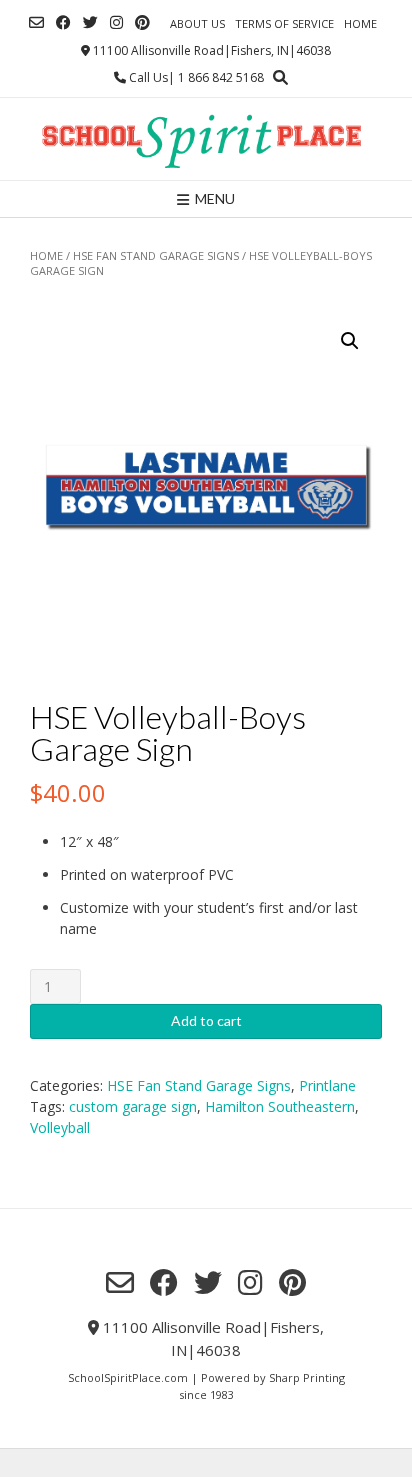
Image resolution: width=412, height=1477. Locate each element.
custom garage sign (133, 1106)
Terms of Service (284, 23)
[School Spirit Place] (206, 139)
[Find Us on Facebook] (63, 22)
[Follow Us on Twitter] (90, 22)
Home (360, 23)
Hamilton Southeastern (280, 1106)
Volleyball (60, 1127)
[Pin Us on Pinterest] (142, 22)
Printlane (327, 1085)
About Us (197, 23)
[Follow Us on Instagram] (116, 22)
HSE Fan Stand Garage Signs (156, 255)
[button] (350, 341)
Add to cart (206, 1020)
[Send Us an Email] (36, 22)
